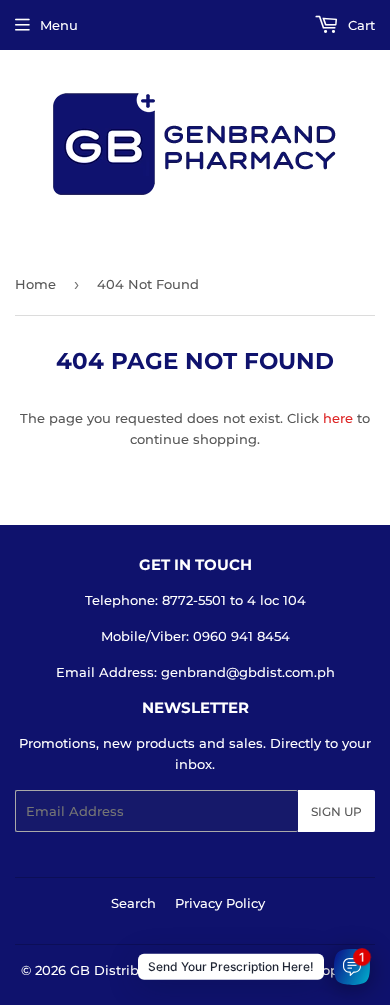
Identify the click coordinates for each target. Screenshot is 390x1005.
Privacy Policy (220, 903)
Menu (59, 25)
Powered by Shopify (288, 970)
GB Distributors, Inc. (136, 970)
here (338, 418)
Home (35, 284)
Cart (359, 25)
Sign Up (336, 811)
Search (133, 903)
